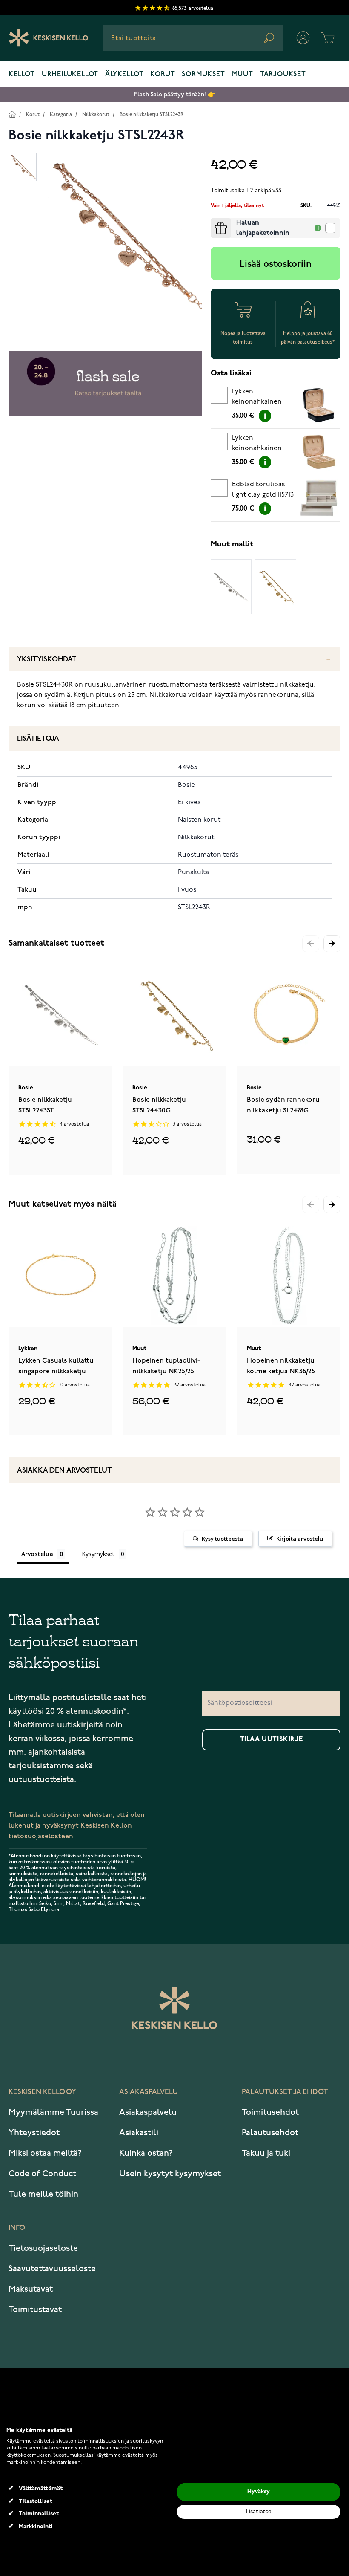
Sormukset (203, 75)
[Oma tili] (303, 38)
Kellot (22, 75)
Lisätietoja (38, 739)
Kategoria (61, 114)
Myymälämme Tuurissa (53, 2112)
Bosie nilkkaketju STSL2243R (152, 114)
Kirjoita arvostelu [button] (300, 1539)
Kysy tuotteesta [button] (222, 1539)
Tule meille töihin (43, 2194)
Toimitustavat (35, 2310)
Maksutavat (31, 2289)
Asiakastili (139, 2133)
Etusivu (12, 114)
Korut (163, 75)
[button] (332, 944)
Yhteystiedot (34, 2133)
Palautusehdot (270, 2133)
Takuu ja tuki (266, 2153)
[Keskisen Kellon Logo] (49, 38)
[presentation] (214, 221)
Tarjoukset (283, 75)
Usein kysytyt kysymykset (170, 2174)
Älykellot (124, 75)
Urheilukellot (70, 75)
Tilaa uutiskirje (272, 1739)
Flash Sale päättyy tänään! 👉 (174, 94)
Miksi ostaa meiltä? (45, 2153)
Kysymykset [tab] (98, 1554)
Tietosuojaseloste (43, 2248)
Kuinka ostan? (146, 2153)
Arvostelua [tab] (37, 1554)
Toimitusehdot (270, 2112)
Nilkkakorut (96, 114)
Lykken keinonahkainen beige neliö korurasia (257, 445)
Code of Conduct (42, 2174)
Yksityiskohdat (47, 660)
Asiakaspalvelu (148, 2112)
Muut (243, 75)
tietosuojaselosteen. (42, 1836)
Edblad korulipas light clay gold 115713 (263, 490)
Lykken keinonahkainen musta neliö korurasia (257, 398)
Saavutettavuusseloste (52, 2269)
